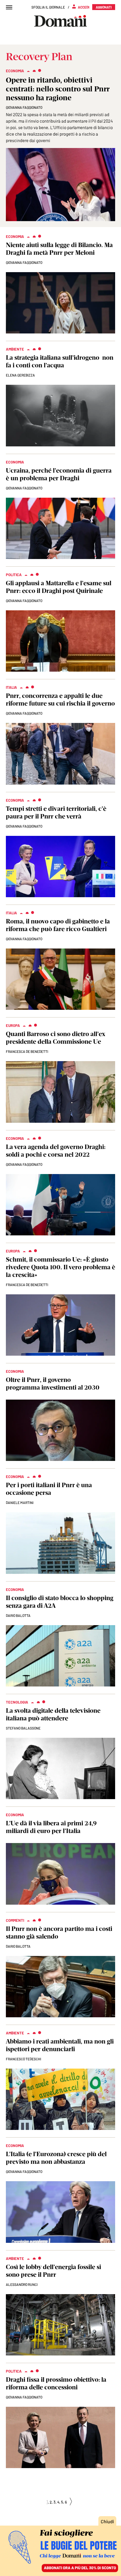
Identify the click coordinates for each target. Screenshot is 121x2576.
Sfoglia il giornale (48, 7)
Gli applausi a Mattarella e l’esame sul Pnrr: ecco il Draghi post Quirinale (59, 587)
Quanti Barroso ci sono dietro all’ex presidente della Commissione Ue (56, 1038)
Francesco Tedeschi (23, 2059)
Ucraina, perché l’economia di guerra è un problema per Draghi (59, 474)
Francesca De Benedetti (27, 1051)
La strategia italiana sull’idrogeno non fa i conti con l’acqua (60, 361)
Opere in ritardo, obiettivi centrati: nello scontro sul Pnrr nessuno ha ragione (58, 89)
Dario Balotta (18, 1946)
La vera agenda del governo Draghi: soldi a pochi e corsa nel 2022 (56, 1151)
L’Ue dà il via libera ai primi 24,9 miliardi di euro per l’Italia (51, 1827)
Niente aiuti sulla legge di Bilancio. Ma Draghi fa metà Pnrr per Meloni (59, 249)
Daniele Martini (20, 1502)
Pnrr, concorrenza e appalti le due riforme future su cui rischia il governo (60, 700)
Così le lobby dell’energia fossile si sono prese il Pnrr (53, 2271)
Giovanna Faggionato (24, 262)
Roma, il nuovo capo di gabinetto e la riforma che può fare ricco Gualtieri (58, 925)
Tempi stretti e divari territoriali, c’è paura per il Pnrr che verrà (56, 812)
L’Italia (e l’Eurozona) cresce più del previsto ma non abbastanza (56, 2158)
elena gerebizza (20, 375)
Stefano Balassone (23, 1728)
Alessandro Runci (22, 2284)
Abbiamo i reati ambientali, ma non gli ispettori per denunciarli (60, 2045)
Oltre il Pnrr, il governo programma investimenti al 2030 (53, 1384)
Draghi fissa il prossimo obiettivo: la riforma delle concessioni (56, 2383)
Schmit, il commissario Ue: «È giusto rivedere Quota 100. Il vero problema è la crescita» (60, 1267)
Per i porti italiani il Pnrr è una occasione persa (49, 1489)
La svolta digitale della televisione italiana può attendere (53, 1714)
